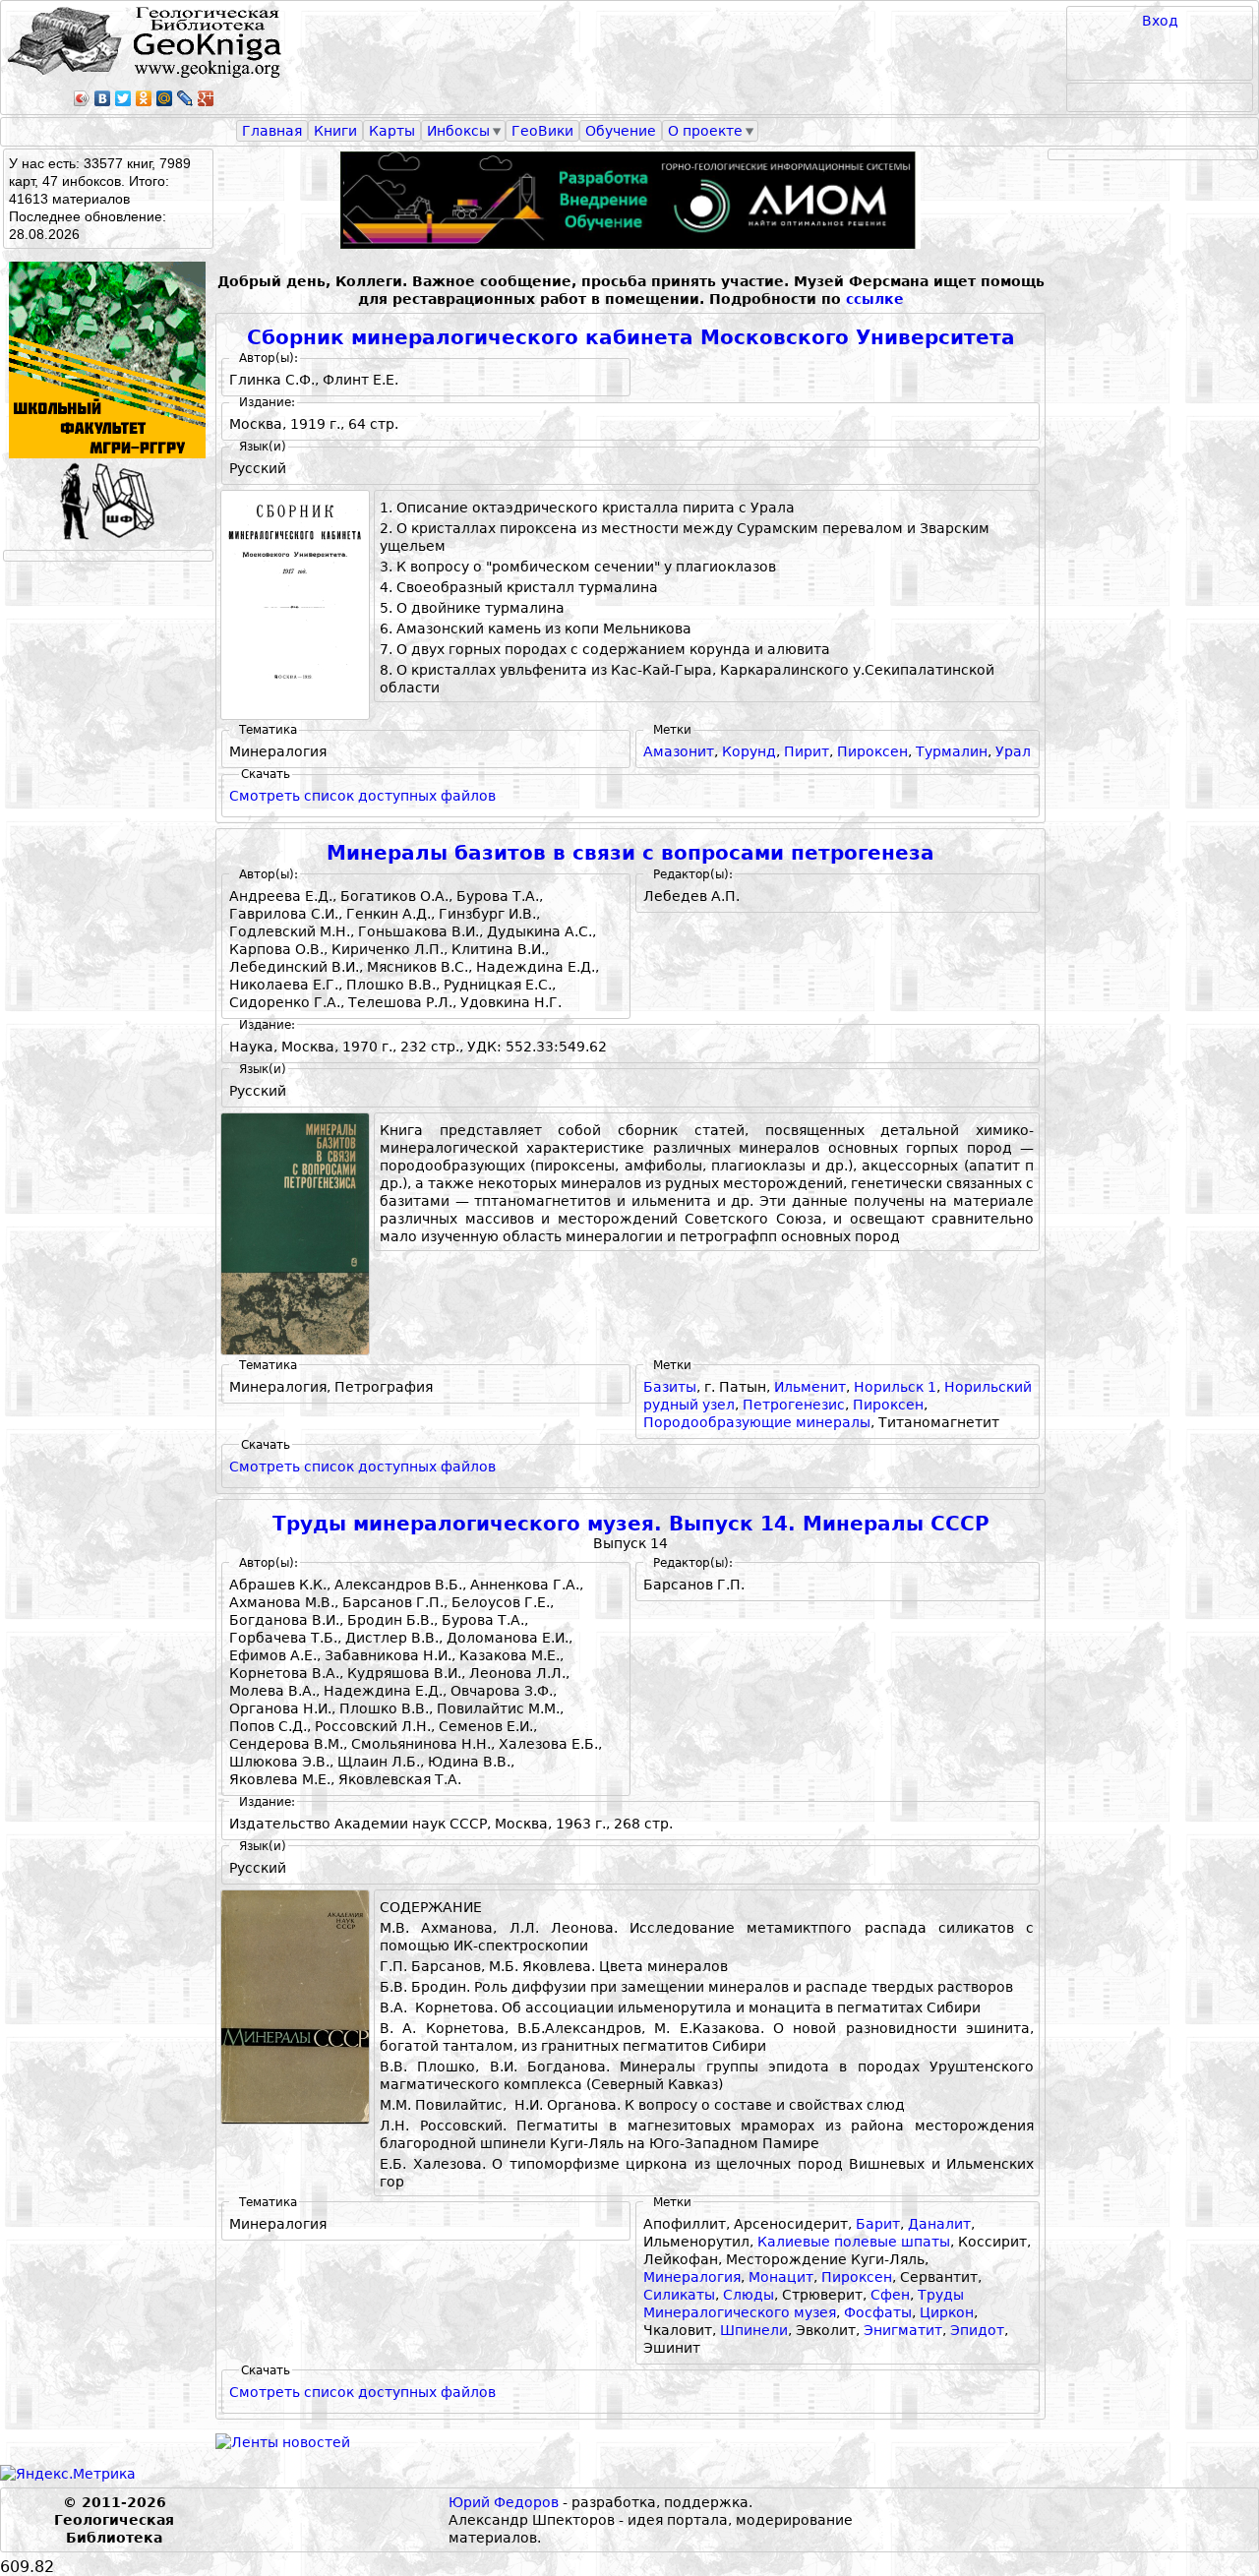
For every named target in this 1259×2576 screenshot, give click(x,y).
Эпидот (977, 2330)
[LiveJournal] (185, 98)
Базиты (670, 1387)
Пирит (807, 751)
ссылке (875, 299)
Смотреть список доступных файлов (362, 796)
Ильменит (810, 1387)
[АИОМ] (630, 200)
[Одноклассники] (144, 98)
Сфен (890, 2295)
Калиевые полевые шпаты (854, 2242)
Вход (1160, 21)
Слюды (749, 2295)
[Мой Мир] (165, 98)
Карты (392, 131)
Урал (1013, 751)
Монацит (781, 2277)
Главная (272, 131)
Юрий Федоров (504, 2502)
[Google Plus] (206, 98)
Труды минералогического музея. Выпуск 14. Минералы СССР (631, 1524)
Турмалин (952, 751)
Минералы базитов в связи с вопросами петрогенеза (630, 853)
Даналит (939, 2224)
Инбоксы (458, 131)
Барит (878, 2224)
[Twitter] (123, 98)
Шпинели (754, 2330)
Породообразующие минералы (757, 1422)
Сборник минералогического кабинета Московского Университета (631, 338)
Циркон (947, 2312)
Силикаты (679, 2295)
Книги (335, 131)
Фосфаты (878, 2312)
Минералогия (692, 2277)
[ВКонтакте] (103, 98)
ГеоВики (542, 131)
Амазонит (679, 751)
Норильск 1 (895, 1387)
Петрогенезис (794, 1405)
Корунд (749, 751)
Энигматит (903, 2330)
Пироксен (872, 751)
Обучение (621, 131)
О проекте (705, 131)
